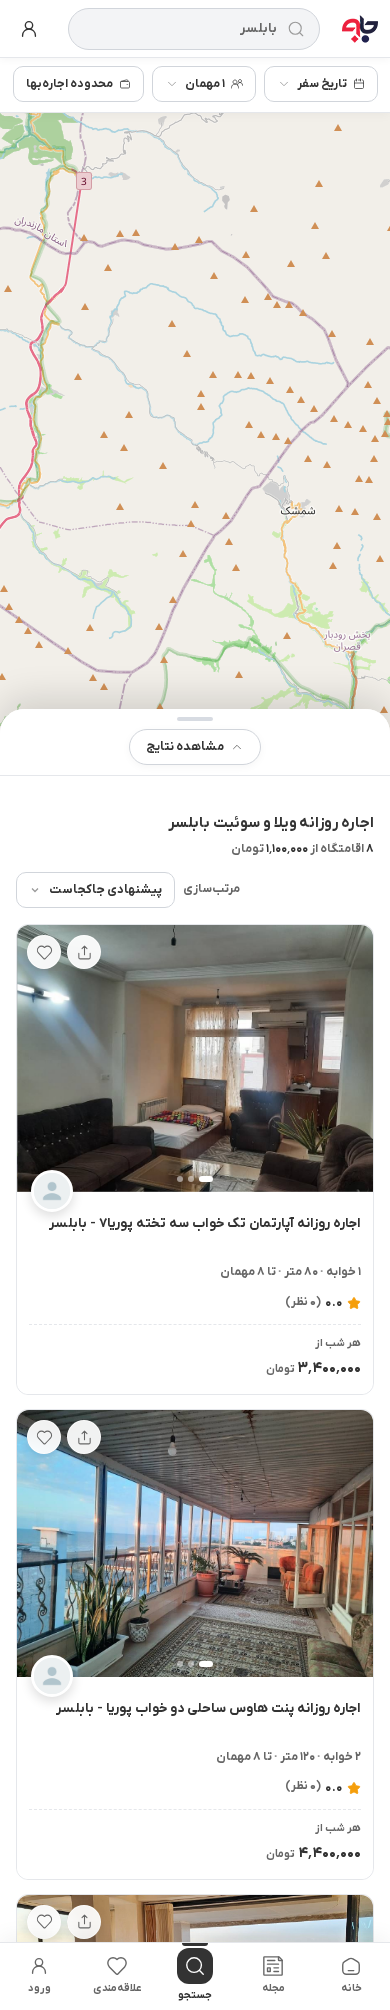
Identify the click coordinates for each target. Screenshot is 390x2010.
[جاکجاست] (360, 29)
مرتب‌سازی (211, 889)
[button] (195, 742)
